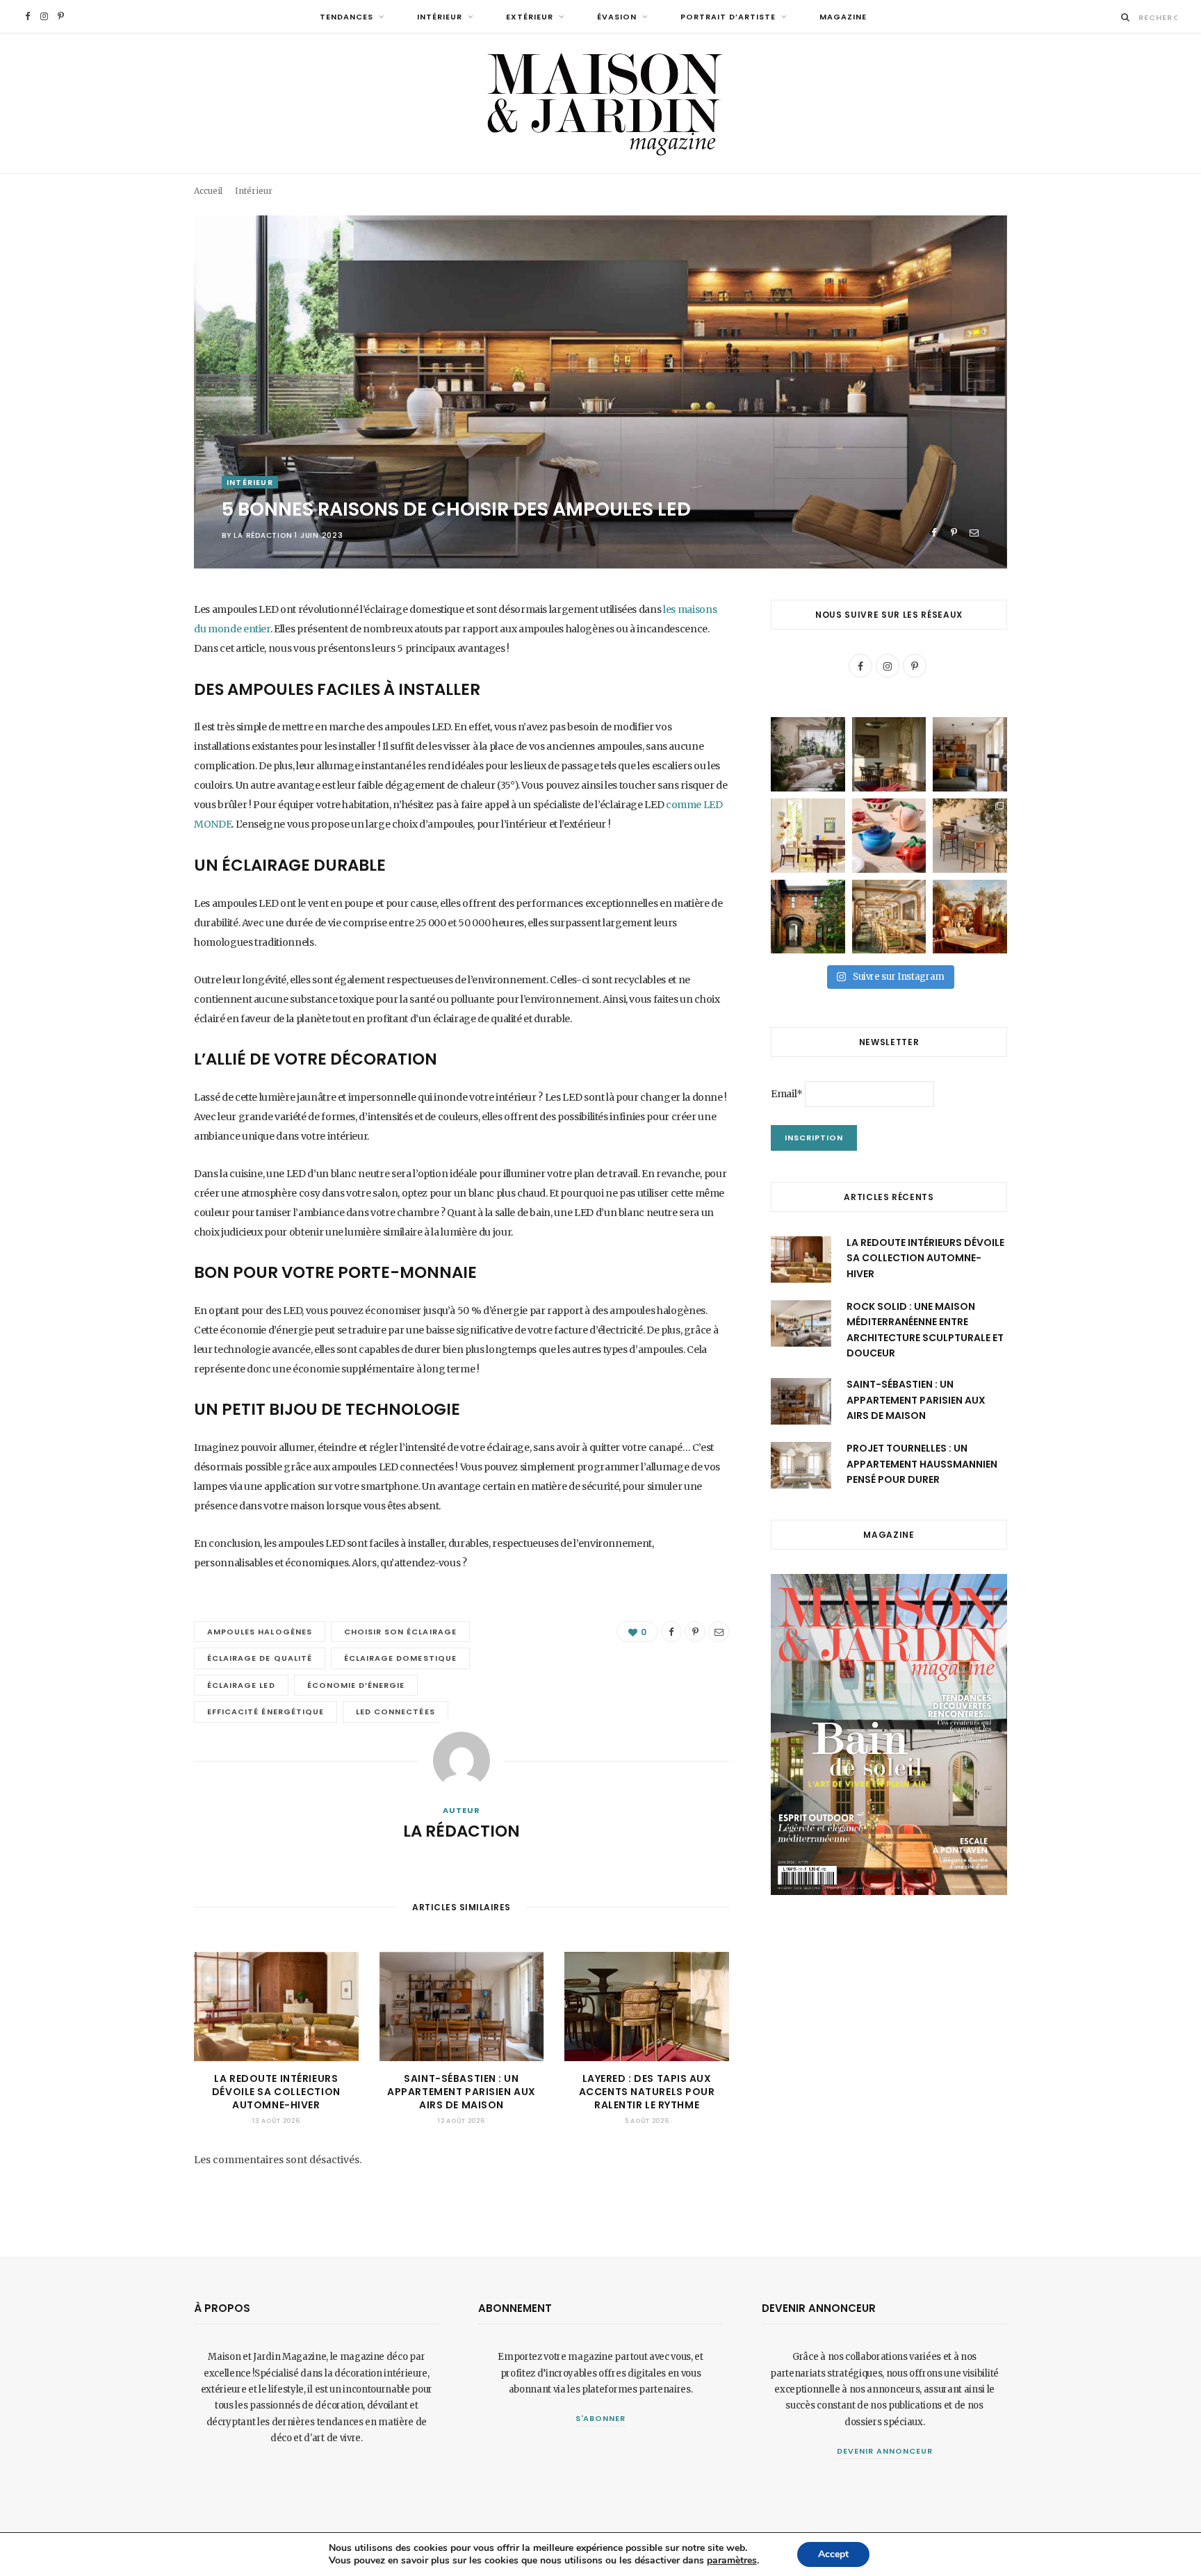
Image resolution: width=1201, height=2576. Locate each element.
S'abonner (601, 2418)
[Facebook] (934, 533)
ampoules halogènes (260, 1632)
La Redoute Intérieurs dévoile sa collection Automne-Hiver (276, 2092)
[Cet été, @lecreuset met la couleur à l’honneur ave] (889, 836)
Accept (833, 2554)
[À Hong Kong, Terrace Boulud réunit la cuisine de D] (889, 917)
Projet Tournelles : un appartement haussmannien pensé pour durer (922, 1464)
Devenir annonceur (885, 2451)
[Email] (974, 533)
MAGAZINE (843, 17)
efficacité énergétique (265, 1712)
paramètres (732, 2561)
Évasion (617, 17)
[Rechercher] (1126, 17)
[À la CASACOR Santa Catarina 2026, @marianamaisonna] (808, 754)
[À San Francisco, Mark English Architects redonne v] (808, 917)
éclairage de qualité (260, 1658)
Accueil (208, 191)
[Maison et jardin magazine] (600, 103)
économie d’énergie (356, 1685)
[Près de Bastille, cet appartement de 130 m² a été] (970, 754)
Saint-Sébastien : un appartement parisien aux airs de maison (461, 2092)
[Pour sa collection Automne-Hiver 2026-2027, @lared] (808, 836)
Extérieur (530, 17)
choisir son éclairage (400, 1632)
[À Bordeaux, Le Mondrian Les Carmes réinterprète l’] (970, 917)
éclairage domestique (400, 1658)
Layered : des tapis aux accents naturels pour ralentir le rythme (647, 2092)
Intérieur (440, 17)
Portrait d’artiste (728, 17)
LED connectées (395, 1712)
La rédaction (263, 535)
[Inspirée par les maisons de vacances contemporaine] (889, 754)
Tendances (346, 17)
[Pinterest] (954, 533)
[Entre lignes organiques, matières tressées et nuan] (970, 836)
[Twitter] (124, 687)
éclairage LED (241, 1685)
